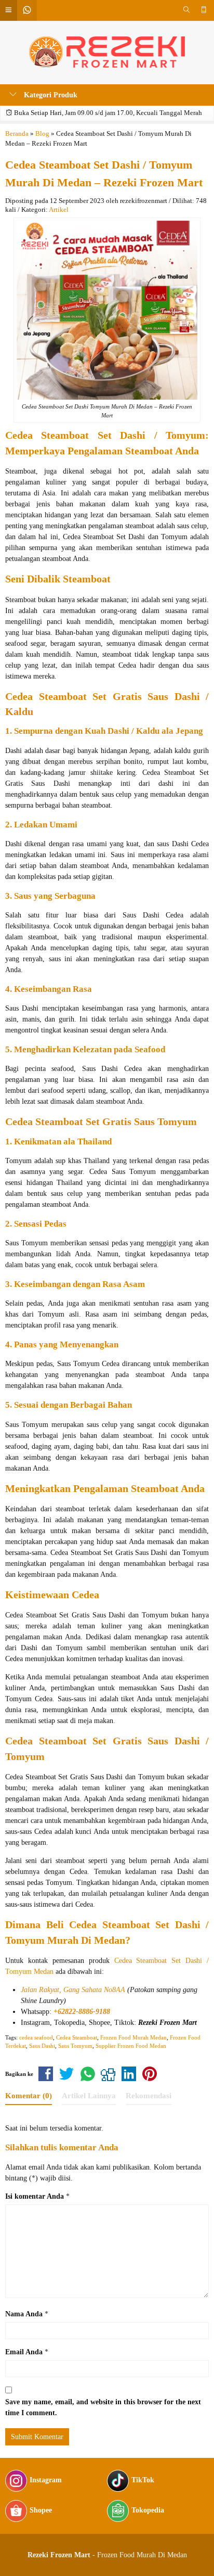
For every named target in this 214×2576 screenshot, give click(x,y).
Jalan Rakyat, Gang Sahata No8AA (73, 1990)
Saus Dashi (42, 2046)
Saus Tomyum (75, 2046)
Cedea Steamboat (77, 2037)
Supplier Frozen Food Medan (131, 2046)
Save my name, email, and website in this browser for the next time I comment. (103, 2407)
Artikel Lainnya (89, 2095)
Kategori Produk (50, 95)
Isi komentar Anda (35, 2196)
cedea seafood (36, 2037)
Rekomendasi (149, 2095)
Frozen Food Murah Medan (133, 2037)
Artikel (59, 210)
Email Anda (24, 2352)
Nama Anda (24, 2314)
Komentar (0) (29, 2095)
